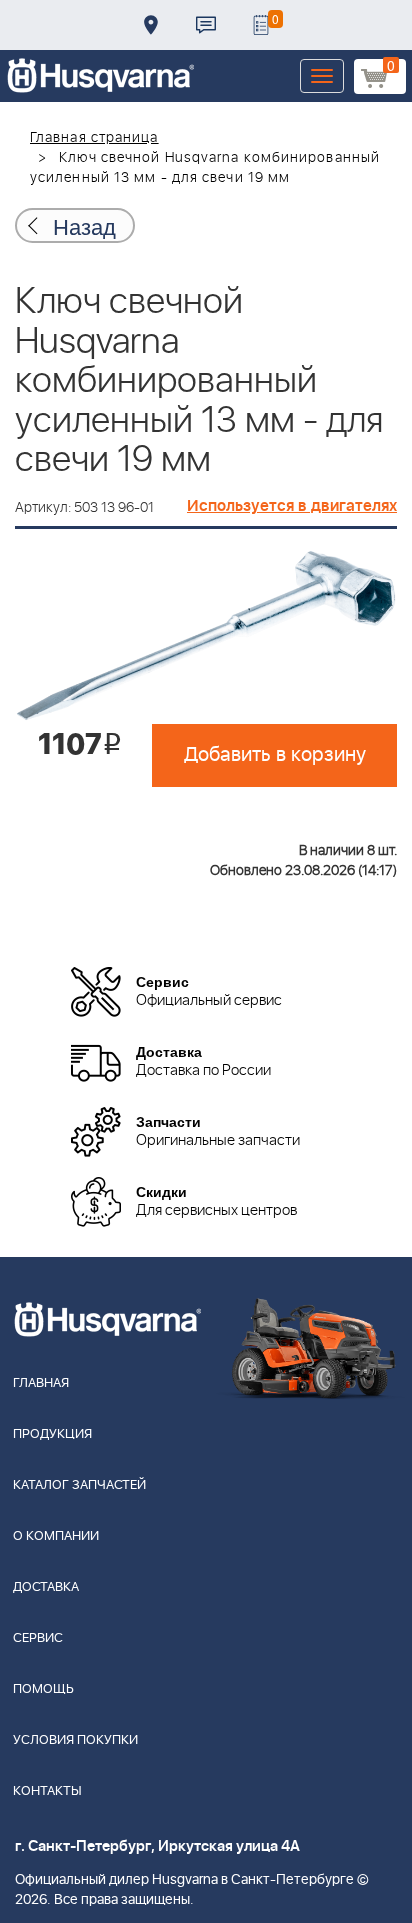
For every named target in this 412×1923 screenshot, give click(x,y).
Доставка (151, 25)
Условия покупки (75, 1740)
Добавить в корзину (275, 755)
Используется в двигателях (292, 506)
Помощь (43, 1689)
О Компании (56, 1536)
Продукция (52, 1434)
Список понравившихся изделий (261, 25)
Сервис (38, 1638)
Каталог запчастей (79, 1485)
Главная (41, 1383)
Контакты (206, 25)
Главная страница (94, 138)
